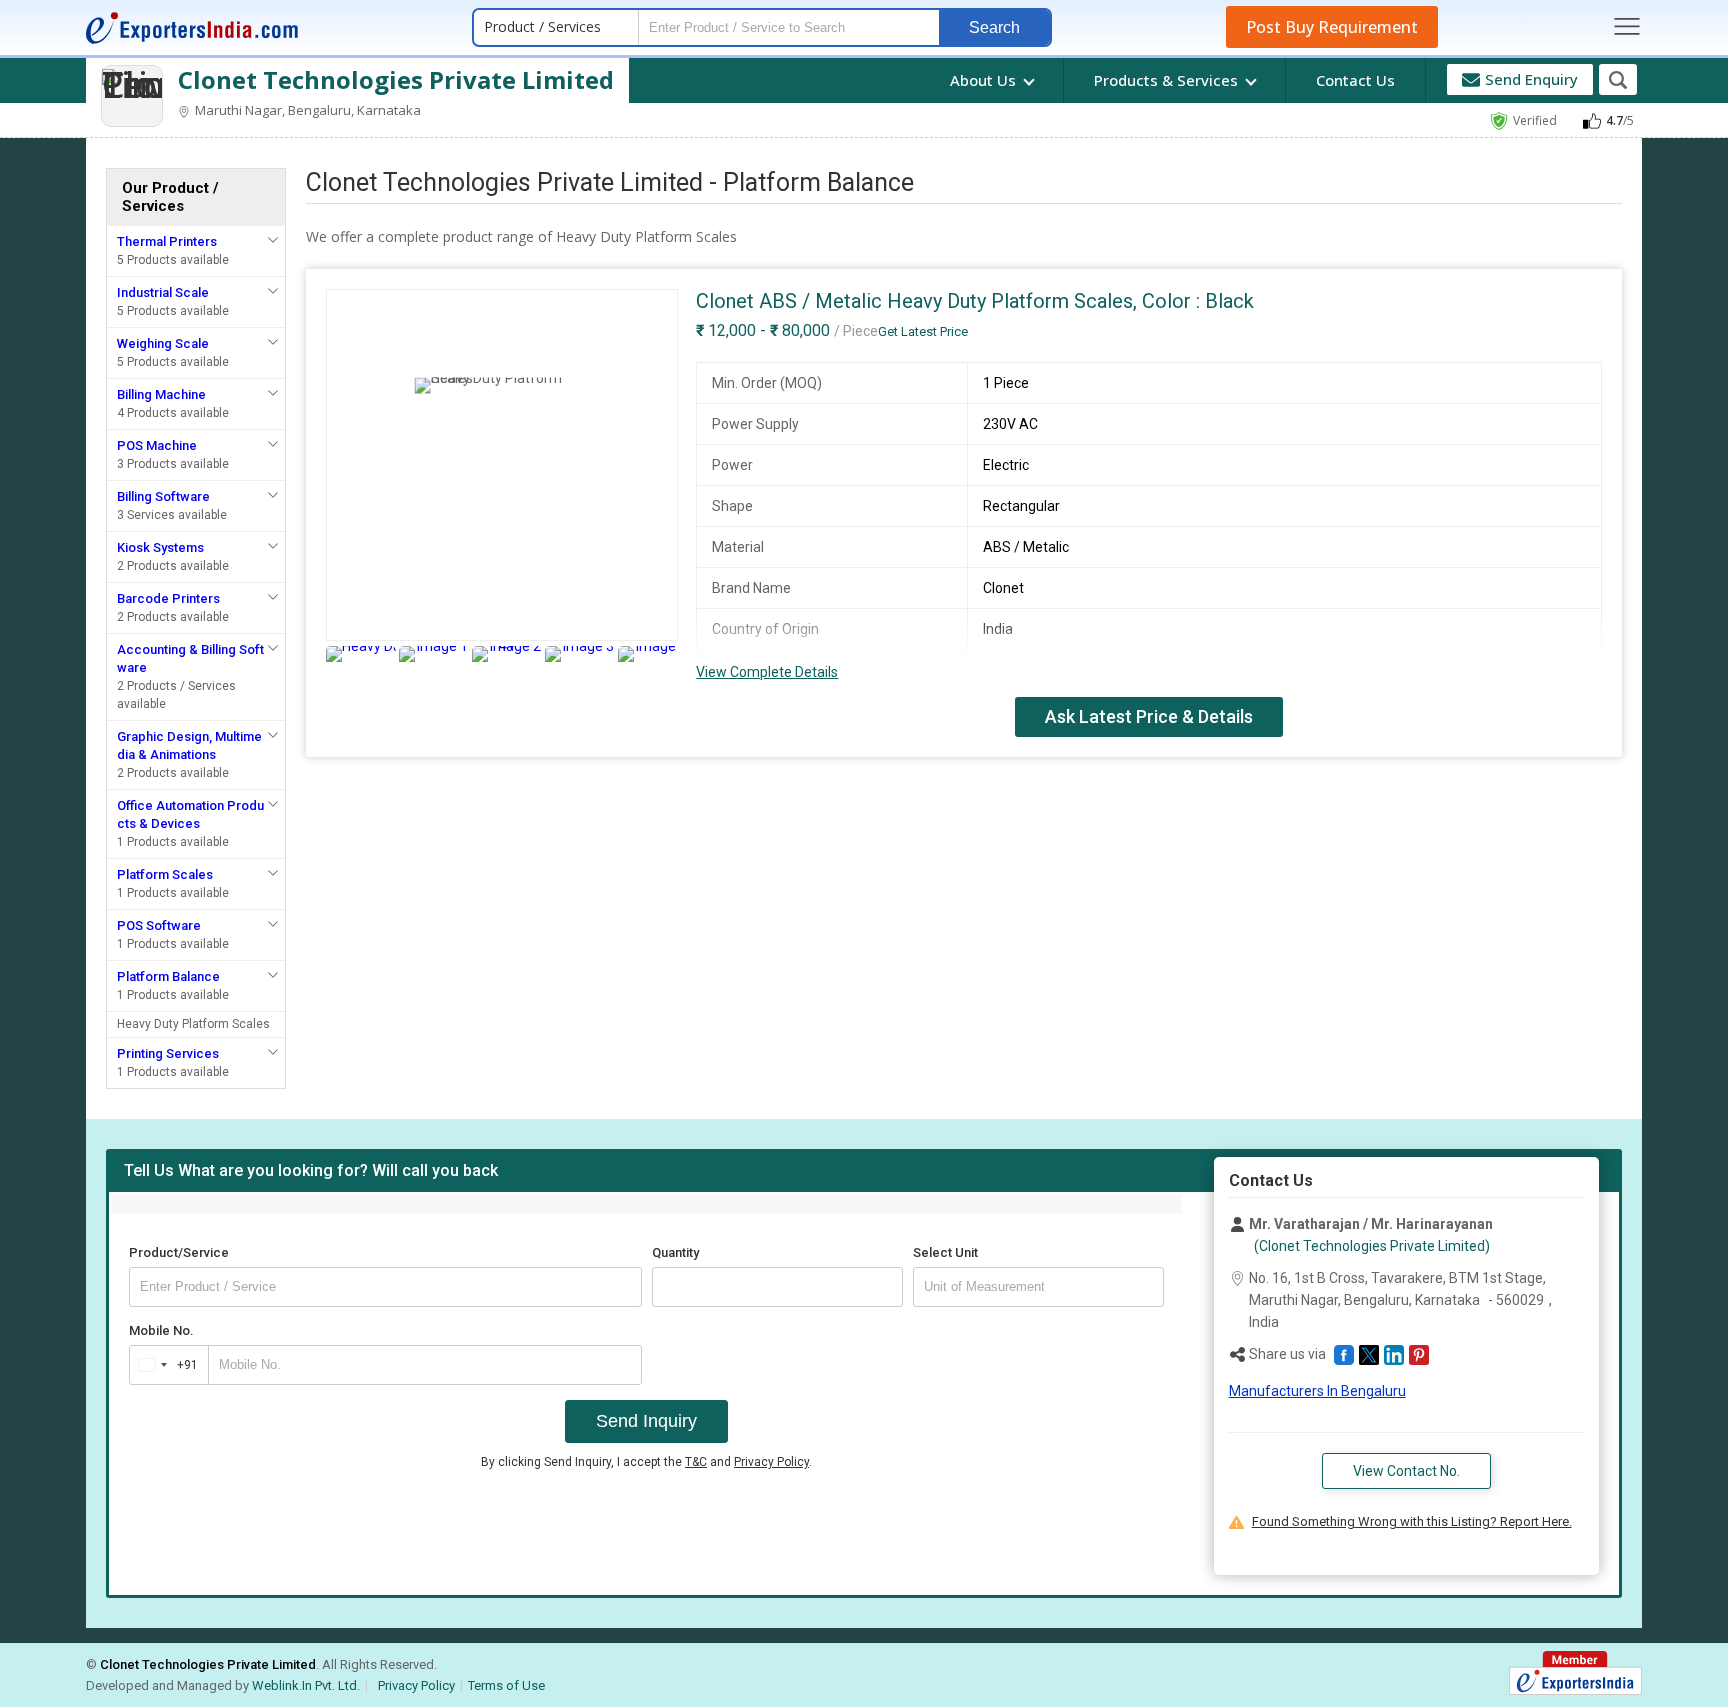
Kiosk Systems (160, 547)
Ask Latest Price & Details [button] (1149, 716)
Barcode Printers (168, 598)
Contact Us (1355, 80)
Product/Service (179, 1252)
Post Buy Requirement (1332, 27)
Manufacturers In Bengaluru (1317, 1391)
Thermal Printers (167, 241)
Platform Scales (165, 874)
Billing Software (163, 496)
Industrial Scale (163, 292)
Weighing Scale (163, 343)
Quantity (675, 1252)
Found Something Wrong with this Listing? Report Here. (1412, 1521)
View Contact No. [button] (1406, 1471)
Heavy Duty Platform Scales (193, 1024)
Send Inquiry (646, 1421)
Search (994, 27)
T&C (696, 1462)
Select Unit (945, 1252)
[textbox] (1038, 1287)
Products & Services (1168, 80)
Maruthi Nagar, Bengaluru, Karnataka (306, 110)
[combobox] (164, 1365)
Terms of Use (506, 1685)
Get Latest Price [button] (923, 331)
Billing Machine (161, 394)
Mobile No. (161, 1330)
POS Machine (157, 445)
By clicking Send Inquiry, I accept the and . (646, 1462)
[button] (1344, 1355)
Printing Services (168, 1053)
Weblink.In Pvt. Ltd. (306, 1685)
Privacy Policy (771, 1462)
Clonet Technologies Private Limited (396, 79)
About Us (985, 80)
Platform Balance (168, 976)
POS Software (159, 925)
